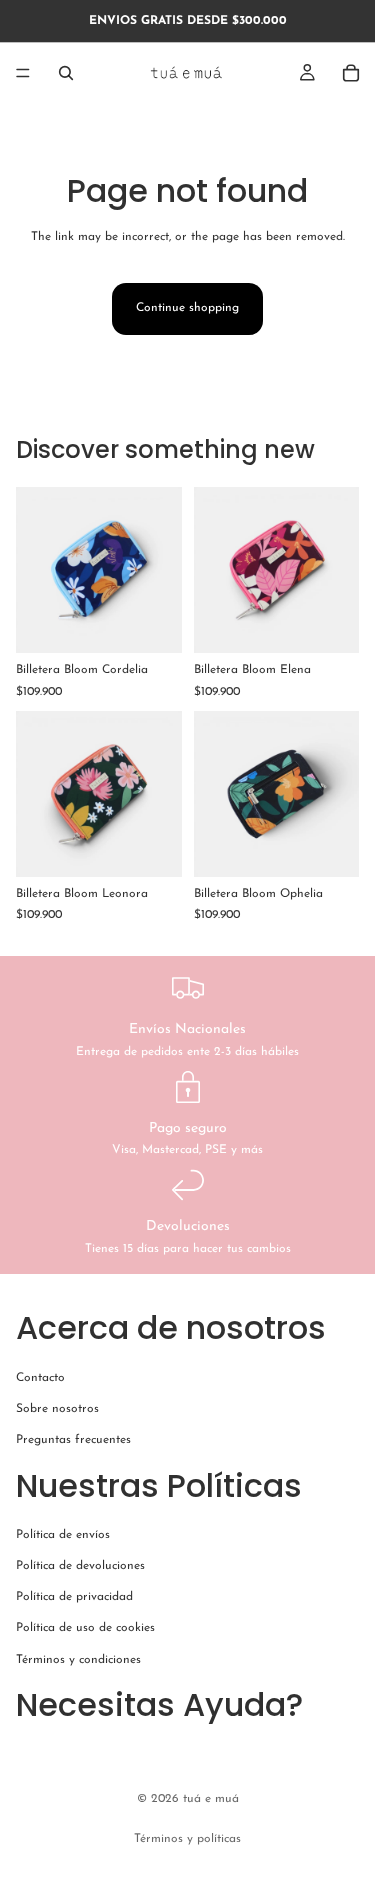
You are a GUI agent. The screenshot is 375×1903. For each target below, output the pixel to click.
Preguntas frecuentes (73, 1440)
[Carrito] (351, 73)
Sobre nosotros (57, 1409)
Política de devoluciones (80, 1566)
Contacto (40, 1377)
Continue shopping (187, 308)
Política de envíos (63, 1535)
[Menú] (23, 73)
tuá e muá (211, 1799)
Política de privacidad (74, 1597)
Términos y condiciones (78, 1659)
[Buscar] (66, 73)
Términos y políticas (187, 1839)
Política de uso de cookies (85, 1628)
